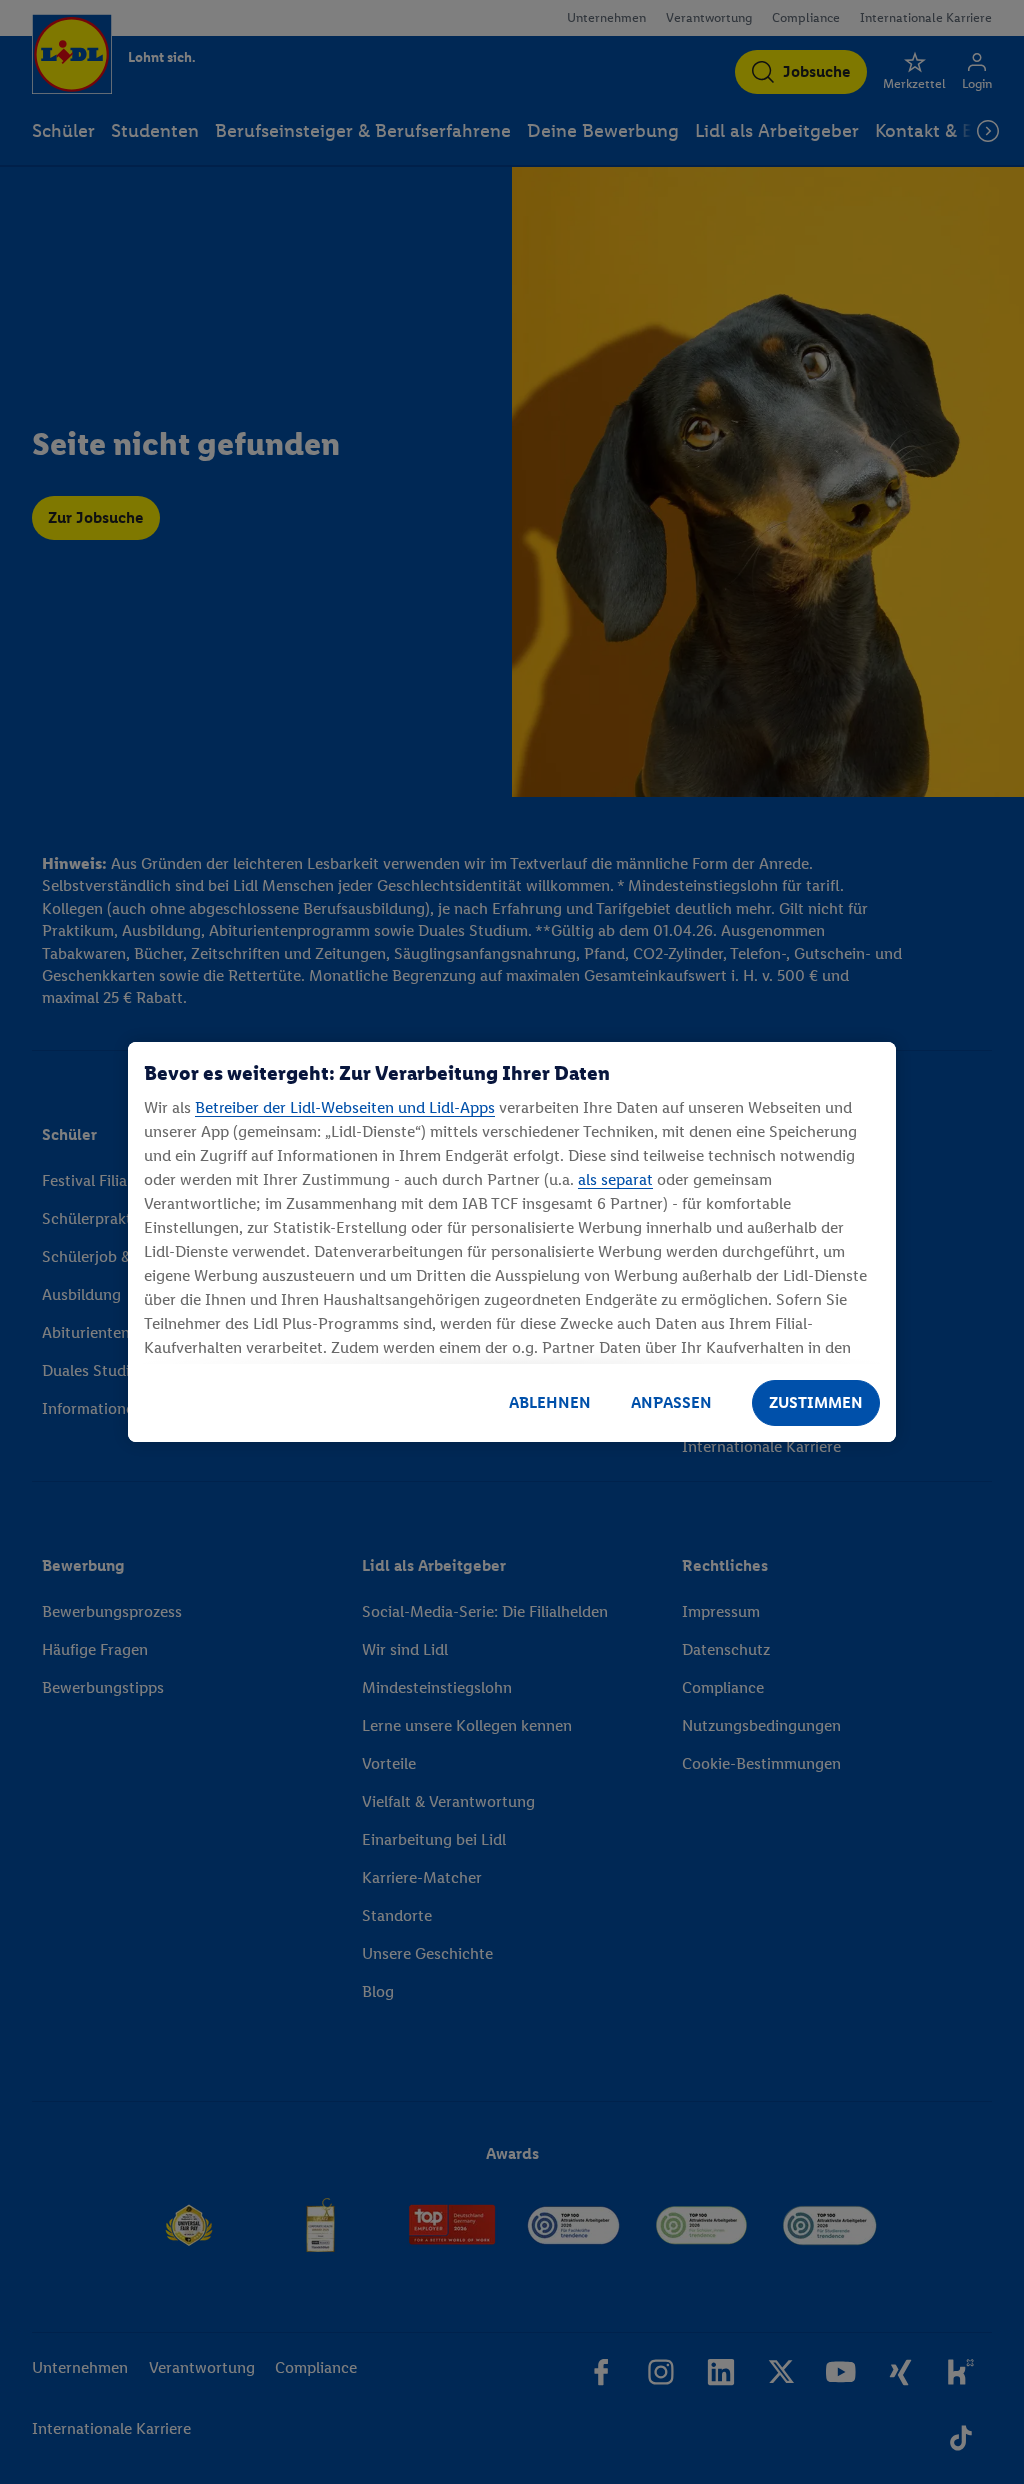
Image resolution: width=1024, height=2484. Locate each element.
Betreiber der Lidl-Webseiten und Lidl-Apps (345, 1107)
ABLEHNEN (550, 1402)
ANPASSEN (671, 1402)
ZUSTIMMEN (816, 1402)
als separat (615, 1179)
